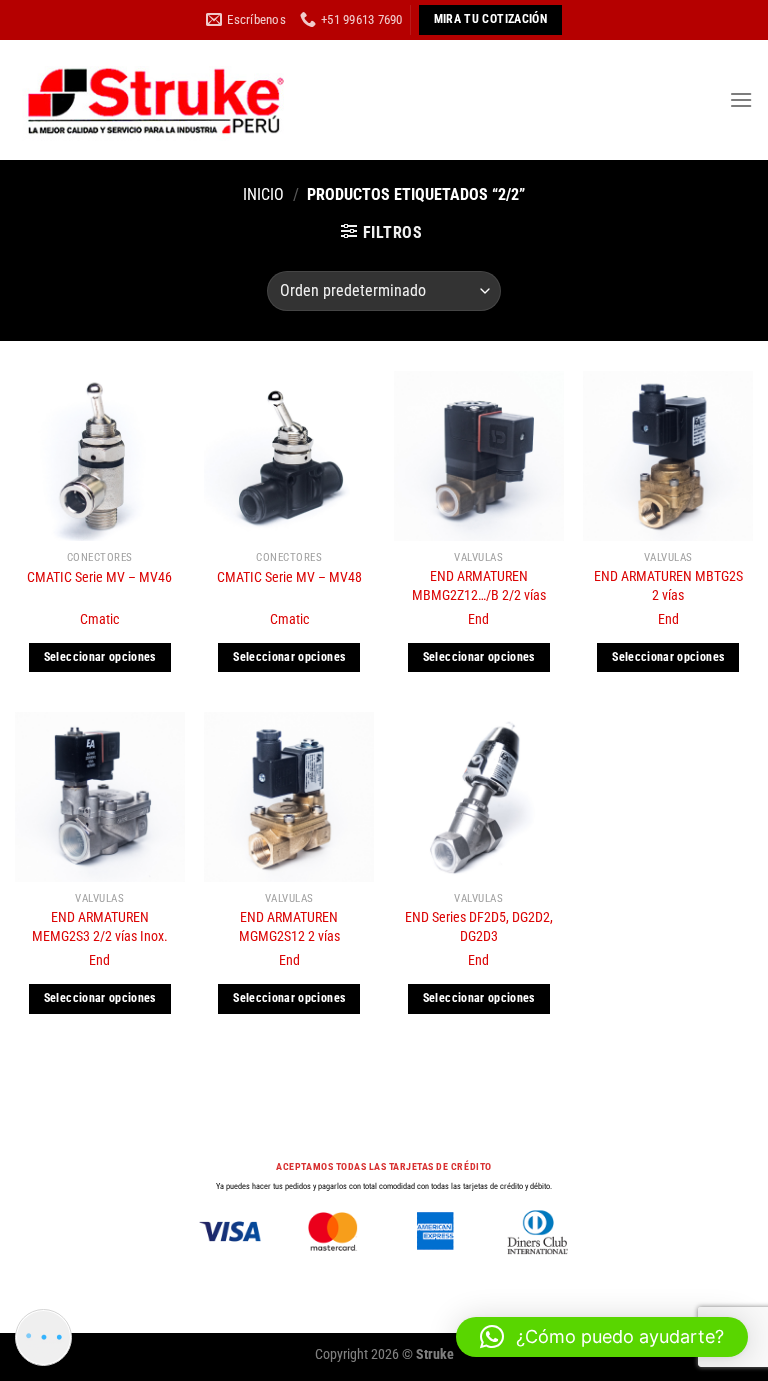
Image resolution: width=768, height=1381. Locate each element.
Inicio (263, 194)
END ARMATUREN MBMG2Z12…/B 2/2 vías (479, 586)
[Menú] (741, 99)
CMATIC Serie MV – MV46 (99, 577)
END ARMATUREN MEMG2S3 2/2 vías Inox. (100, 927)
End (478, 619)
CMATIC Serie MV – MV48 (289, 577)
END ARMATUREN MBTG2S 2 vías (668, 586)
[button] (602, 1337)
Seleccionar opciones (100, 657)
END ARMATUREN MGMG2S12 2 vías (289, 927)
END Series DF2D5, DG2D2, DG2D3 (479, 927)
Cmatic (99, 619)
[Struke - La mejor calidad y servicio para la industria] (155, 100)
